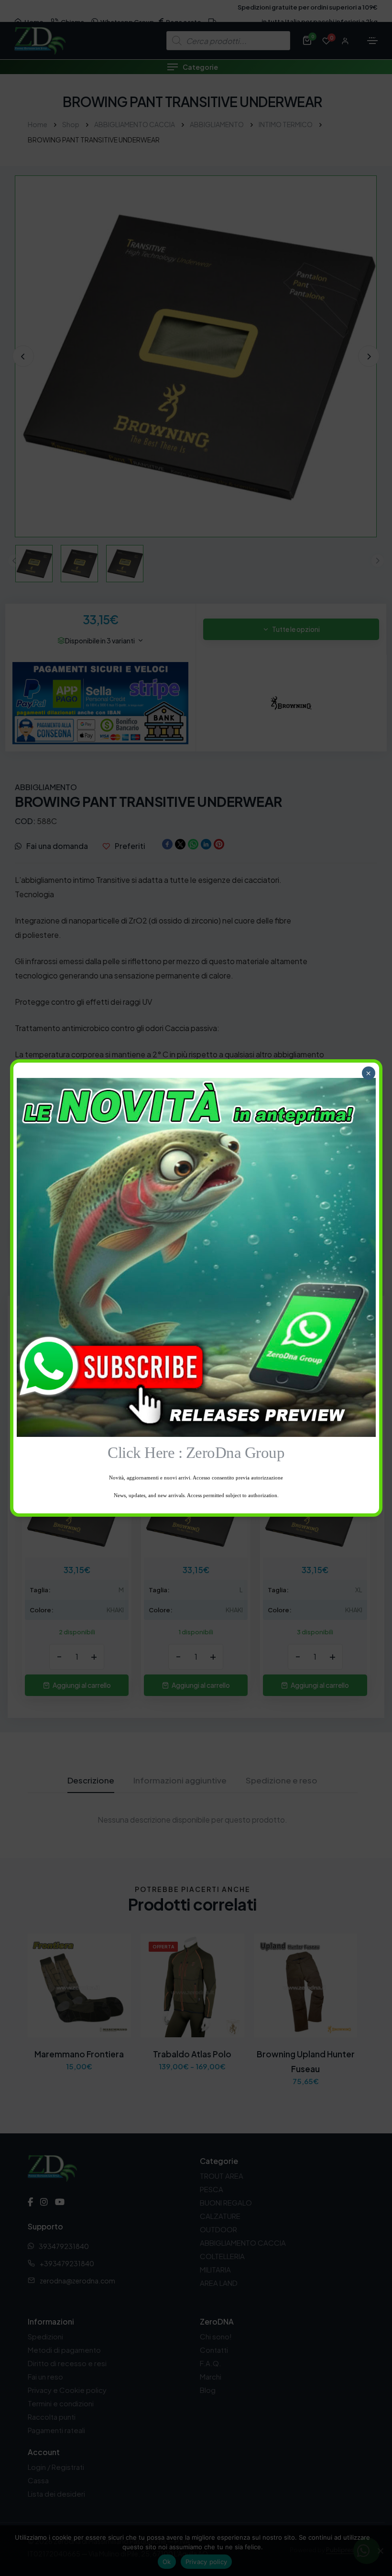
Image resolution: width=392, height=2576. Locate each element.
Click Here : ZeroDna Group (196, 1452)
